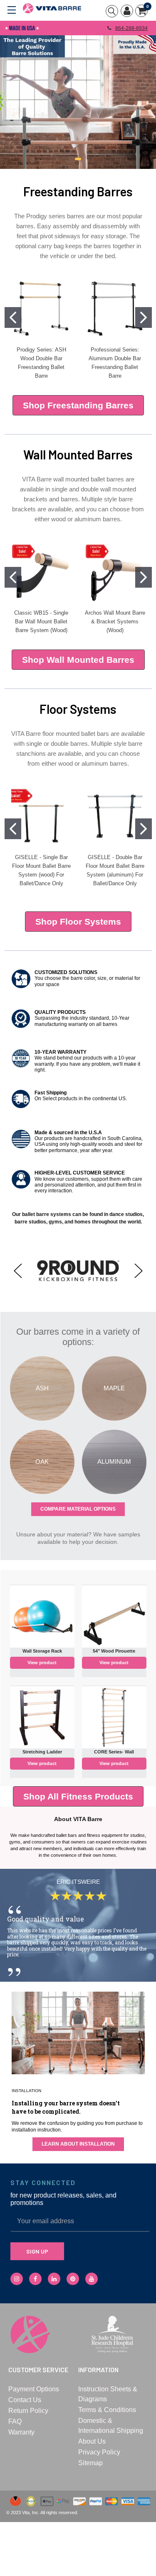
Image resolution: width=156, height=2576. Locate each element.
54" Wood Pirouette (114, 1651)
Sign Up (37, 2251)
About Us (92, 2441)
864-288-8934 (131, 28)
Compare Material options (78, 1509)
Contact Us (25, 2400)
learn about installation (78, 2144)
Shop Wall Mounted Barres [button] (78, 660)
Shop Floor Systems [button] (78, 922)
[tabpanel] (78, 102)
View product (42, 1663)
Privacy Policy (99, 2452)
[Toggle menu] (11, 9)
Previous (18, 1271)
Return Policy (28, 2411)
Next (139, 1271)
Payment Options (34, 2389)
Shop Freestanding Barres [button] (78, 405)
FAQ (15, 2421)
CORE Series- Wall (114, 1752)
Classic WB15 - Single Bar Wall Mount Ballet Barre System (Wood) (41, 621)
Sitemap (90, 2463)
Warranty (21, 2432)
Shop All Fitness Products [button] (78, 1796)
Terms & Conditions (107, 2410)
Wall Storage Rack (42, 1651)
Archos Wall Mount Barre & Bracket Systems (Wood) (115, 621)
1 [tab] (78, 159)
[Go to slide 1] (13, 317)
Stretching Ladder (42, 1752)
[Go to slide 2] (144, 317)
